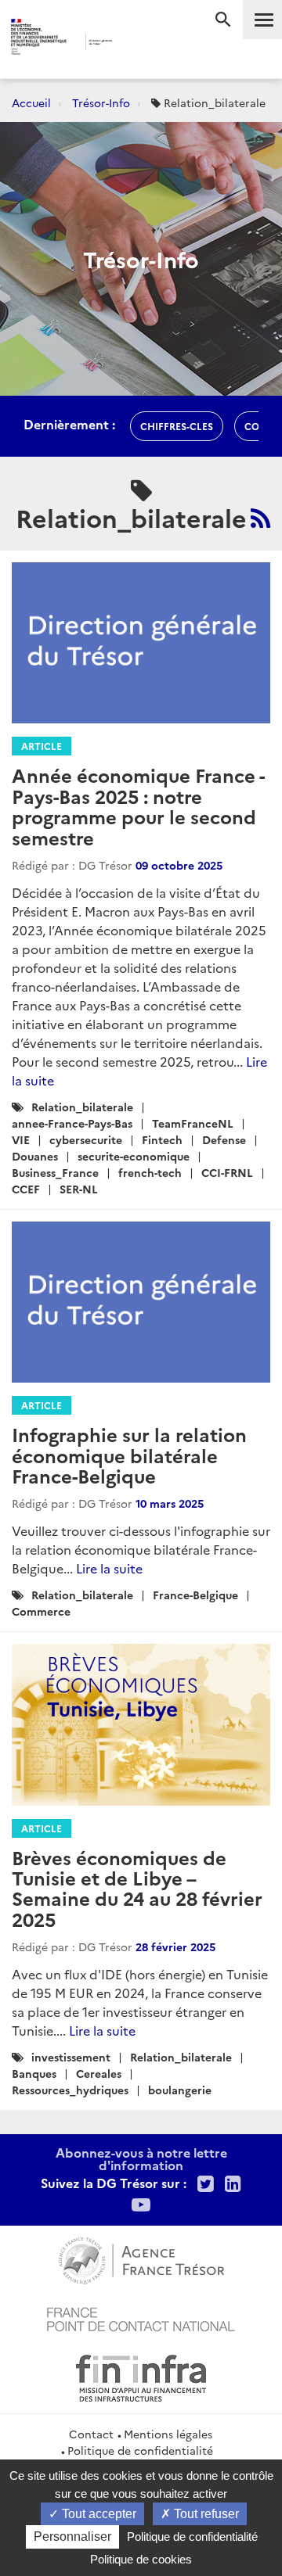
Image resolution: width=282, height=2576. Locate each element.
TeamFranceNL (193, 1123)
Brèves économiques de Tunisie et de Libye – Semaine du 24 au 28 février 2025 (137, 1888)
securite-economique (134, 1156)
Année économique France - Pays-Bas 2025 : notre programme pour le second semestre (138, 805)
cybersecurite (86, 1139)
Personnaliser (72, 2537)
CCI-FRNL (227, 1172)
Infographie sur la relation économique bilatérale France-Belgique (129, 1455)
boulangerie (180, 2090)
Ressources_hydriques (70, 2090)
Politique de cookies (141, 2559)
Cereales (99, 2073)
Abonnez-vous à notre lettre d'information (141, 2158)
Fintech (162, 1139)
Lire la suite (109, 1568)
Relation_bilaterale (82, 1107)
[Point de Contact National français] (141, 2317)
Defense (224, 1139)
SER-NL (79, 1189)
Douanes (35, 1156)
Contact (91, 2434)
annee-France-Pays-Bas (72, 1123)
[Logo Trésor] (132, 43)
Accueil (31, 102)
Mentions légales (168, 2434)
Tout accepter (98, 2514)
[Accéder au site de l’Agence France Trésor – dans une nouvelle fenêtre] (141, 2258)
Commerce (41, 1611)
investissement (71, 2057)
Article (42, 746)
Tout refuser (205, 2514)
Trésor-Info (101, 102)
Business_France (55, 1172)
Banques (34, 2073)
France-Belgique (195, 1595)
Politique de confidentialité (140, 2450)
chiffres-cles (177, 426)
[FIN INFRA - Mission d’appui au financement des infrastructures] (141, 2376)
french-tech (150, 1172)
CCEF (26, 1189)
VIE (21, 1139)
